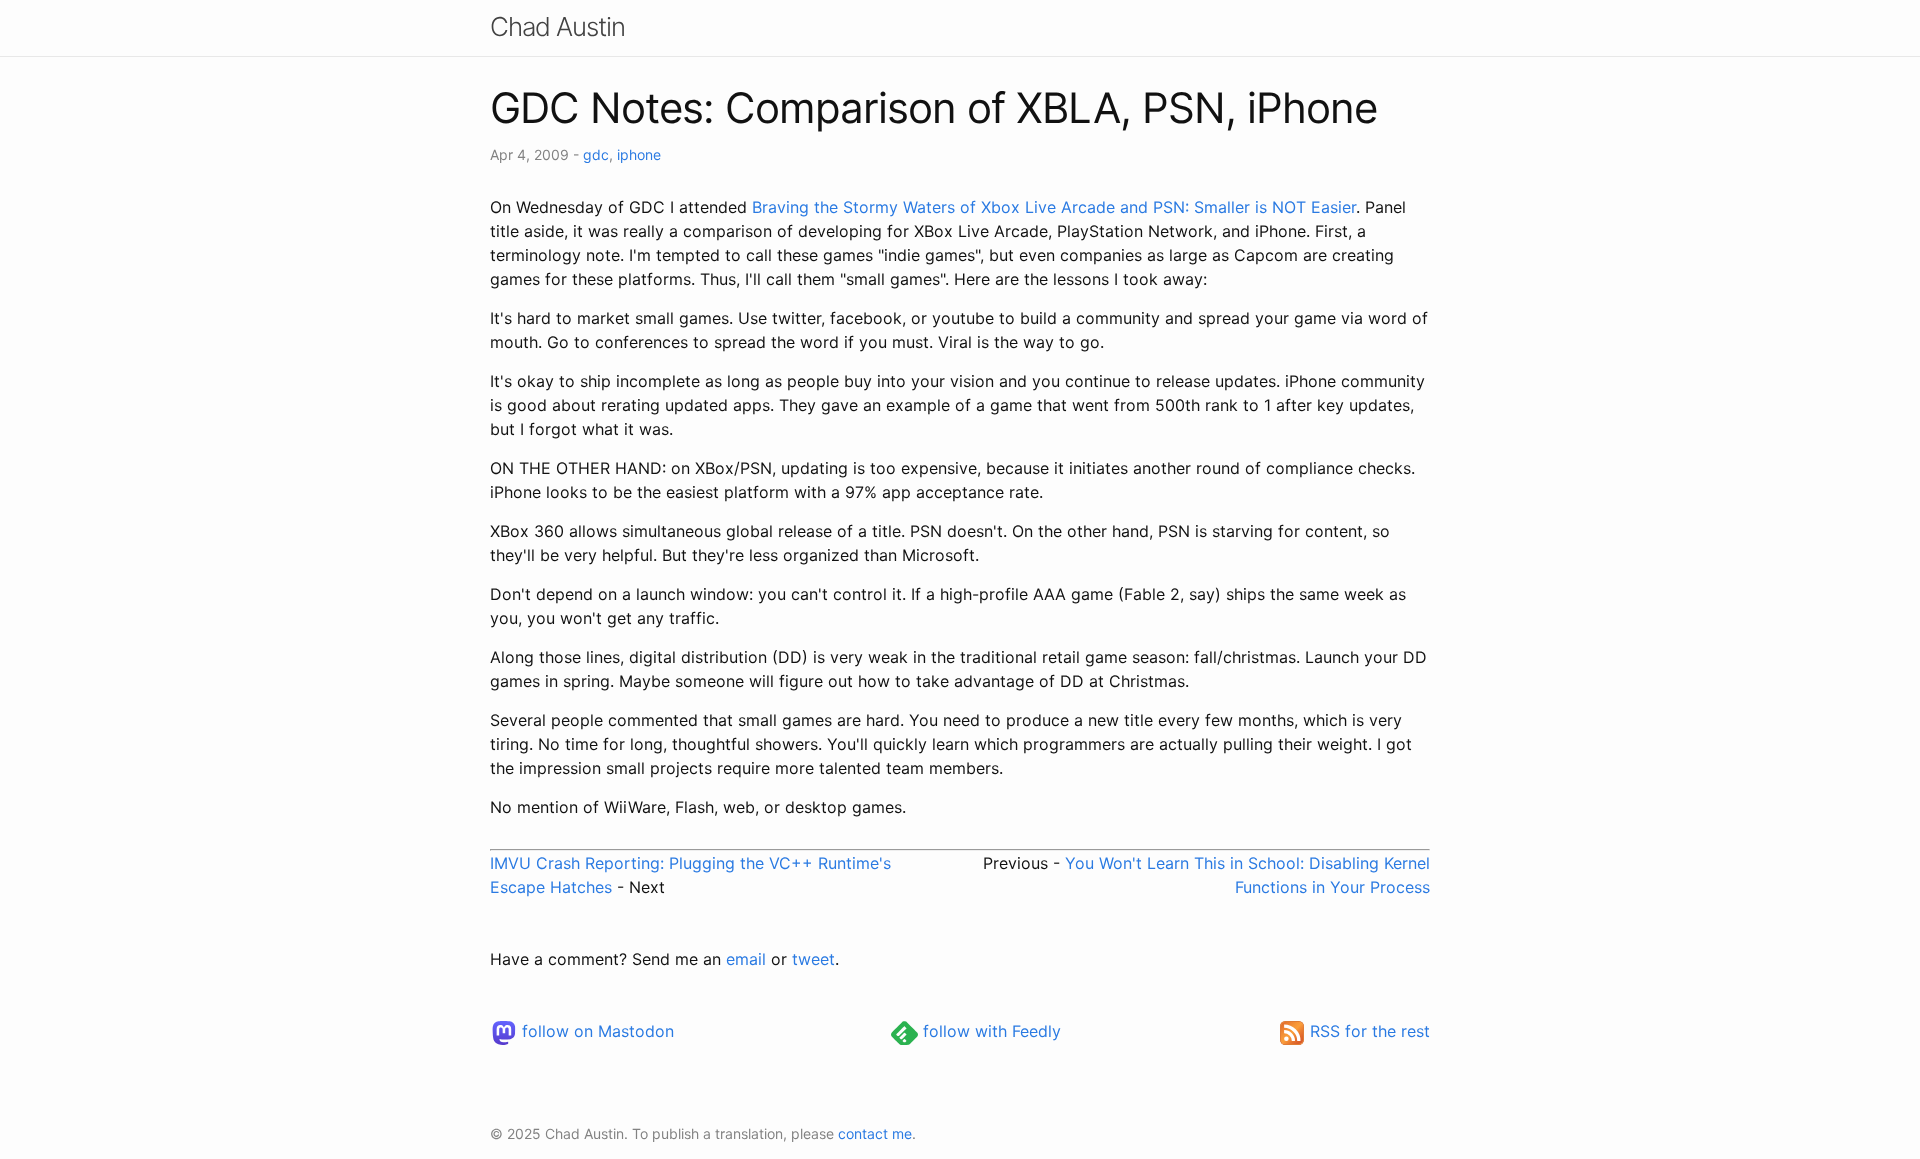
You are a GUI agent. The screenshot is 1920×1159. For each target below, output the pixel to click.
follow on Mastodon (595, 1031)
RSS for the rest (1367, 1031)
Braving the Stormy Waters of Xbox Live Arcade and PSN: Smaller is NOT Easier (1054, 207)
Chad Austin (557, 26)
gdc (596, 154)
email (746, 959)
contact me (875, 1133)
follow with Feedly (989, 1031)
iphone (639, 154)
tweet (813, 959)
